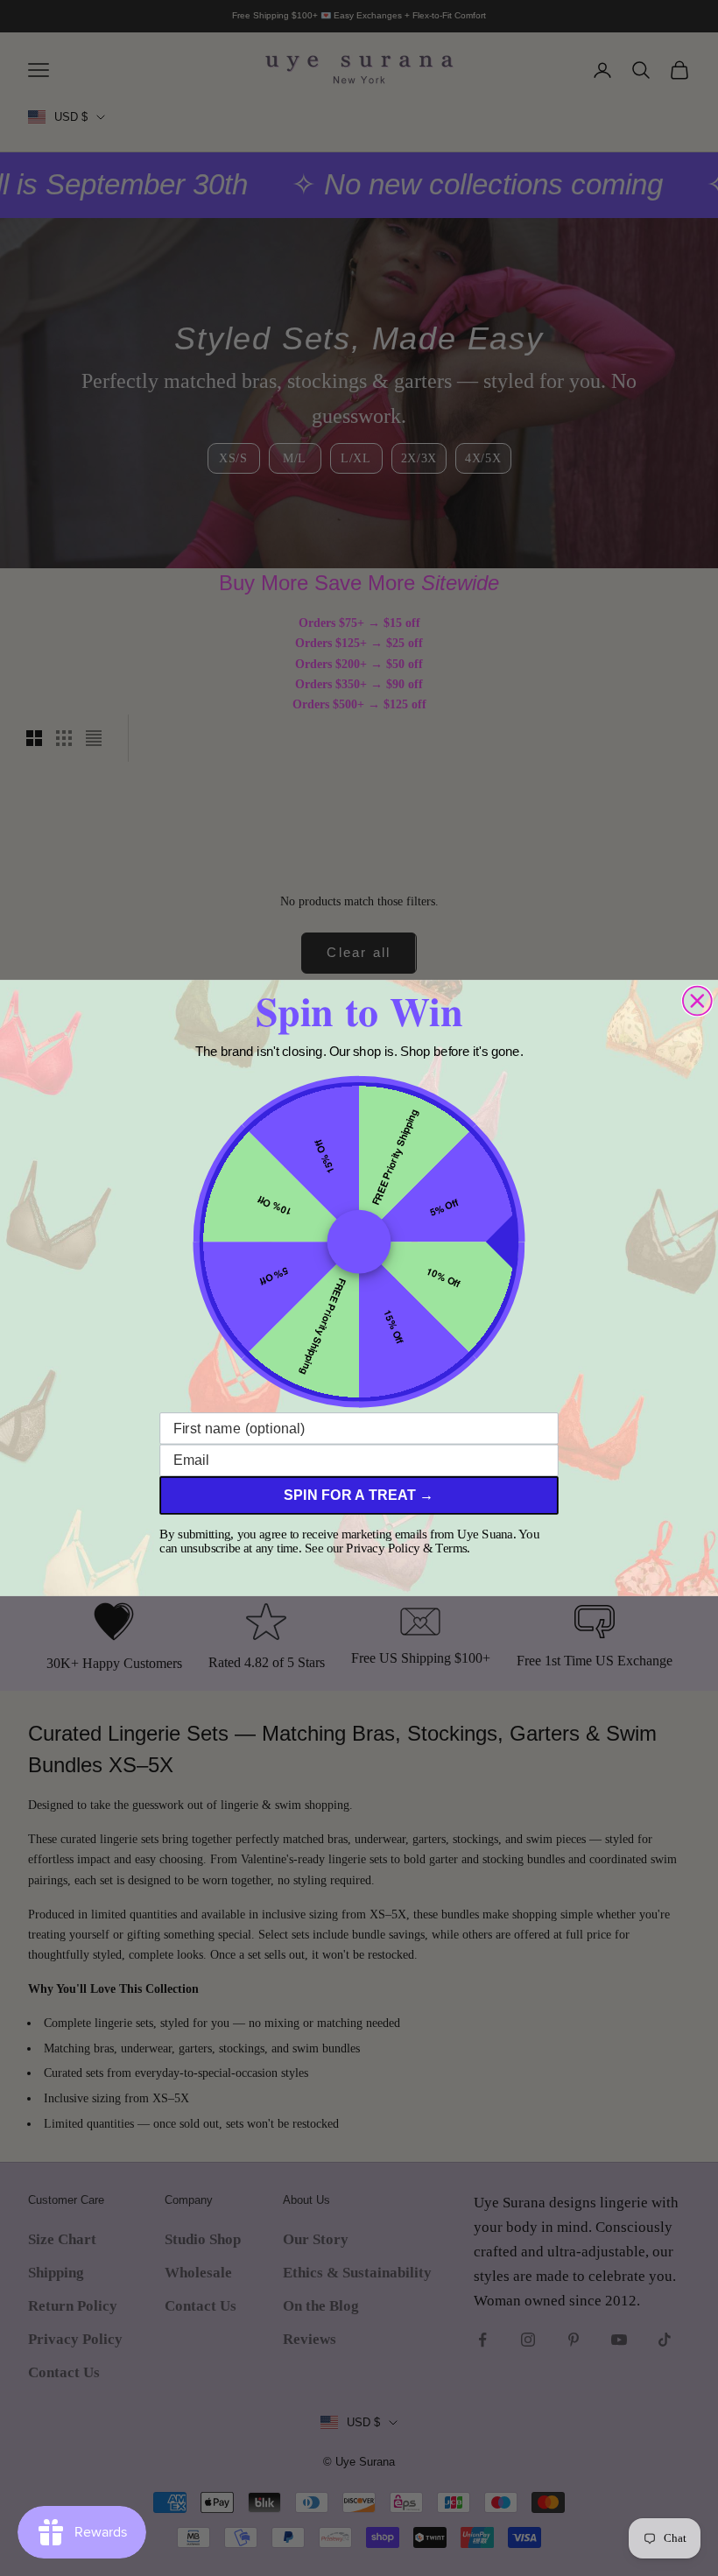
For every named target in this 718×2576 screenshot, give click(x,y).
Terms (451, 1548)
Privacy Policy (383, 1548)
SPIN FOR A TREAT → (359, 1496)
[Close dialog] (697, 1001)
